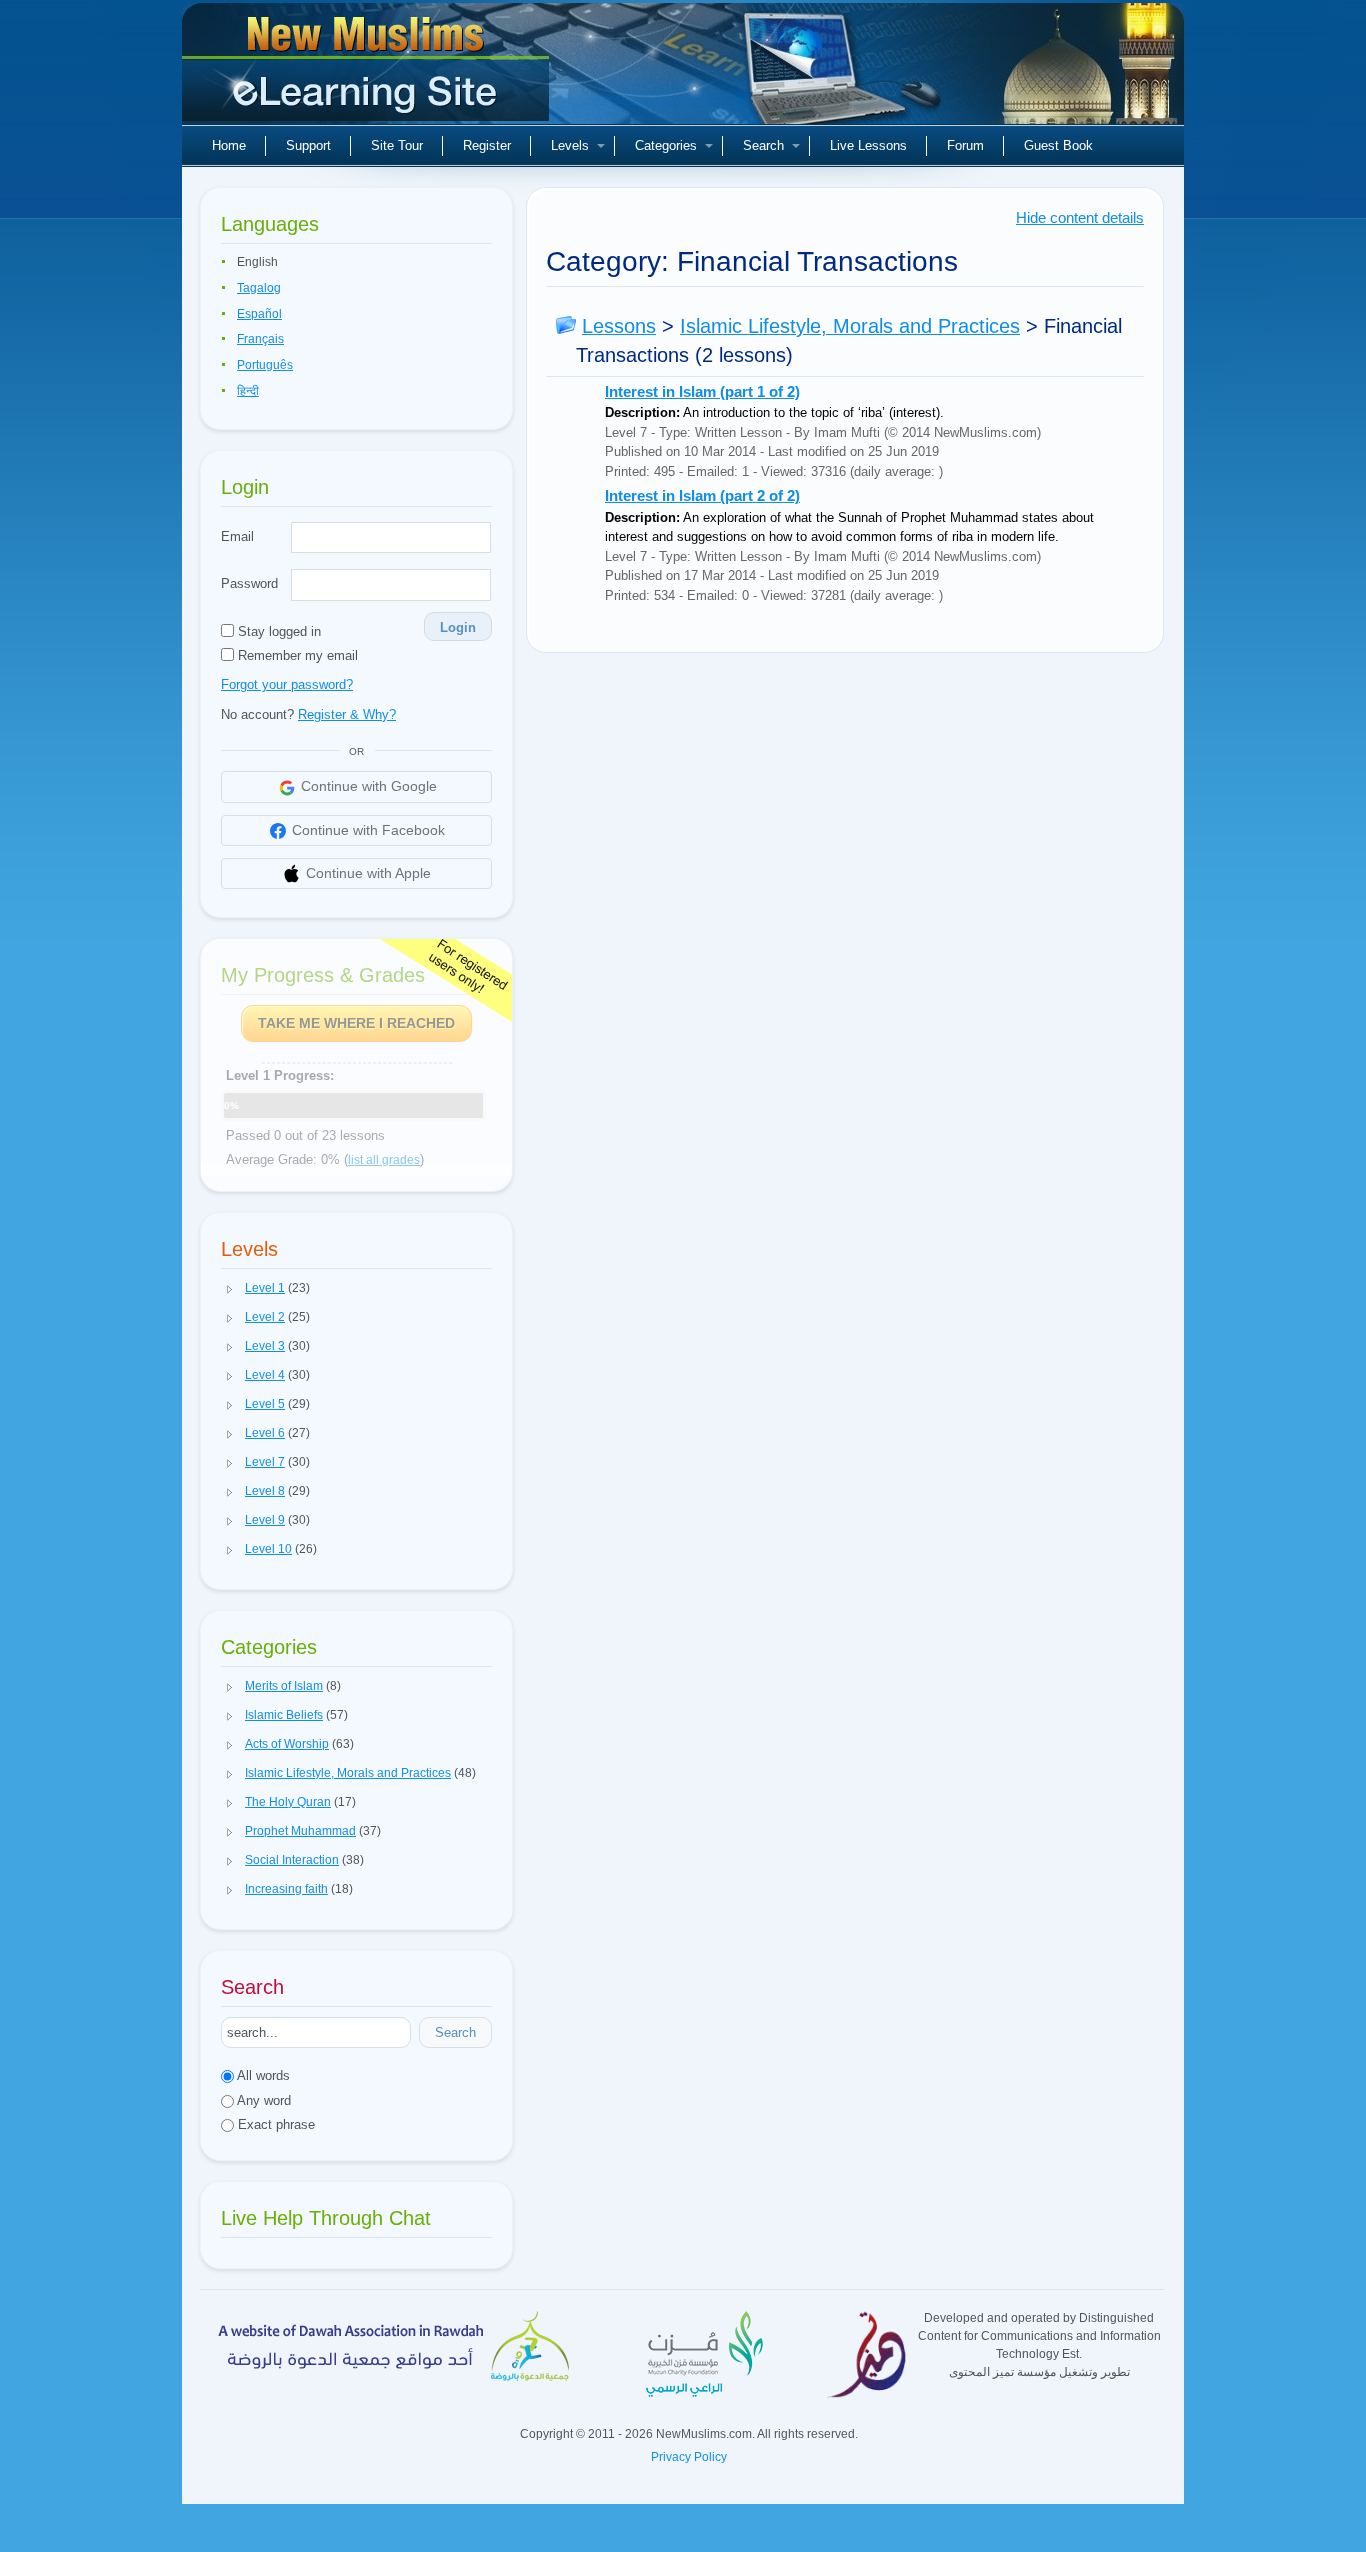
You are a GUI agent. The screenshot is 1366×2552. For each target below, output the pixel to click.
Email (237, 536)
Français (260, 339)
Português (265, 365)
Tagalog (259, 288)
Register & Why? (347, 714)
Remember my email (296, 655)
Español (259, 314)
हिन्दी (248, 391)
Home (229, 145)
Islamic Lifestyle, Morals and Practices (850, 326)
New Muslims (368, 70)
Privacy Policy (689, 2457)
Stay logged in (277, 631)
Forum (965, 145)
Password (249, 583)
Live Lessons (868, 145)
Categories (666, 145)
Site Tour (397, 145)
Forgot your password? (287, 684)
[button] (230, 1289)
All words (262, 2075)
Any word (262, 2100)
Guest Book (1058, 145)
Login (458, 627)
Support (308, 145)
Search (763, 145)
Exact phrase (274, 2124)
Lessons (619, 326)
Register (487, 145)
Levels (570, 145)
